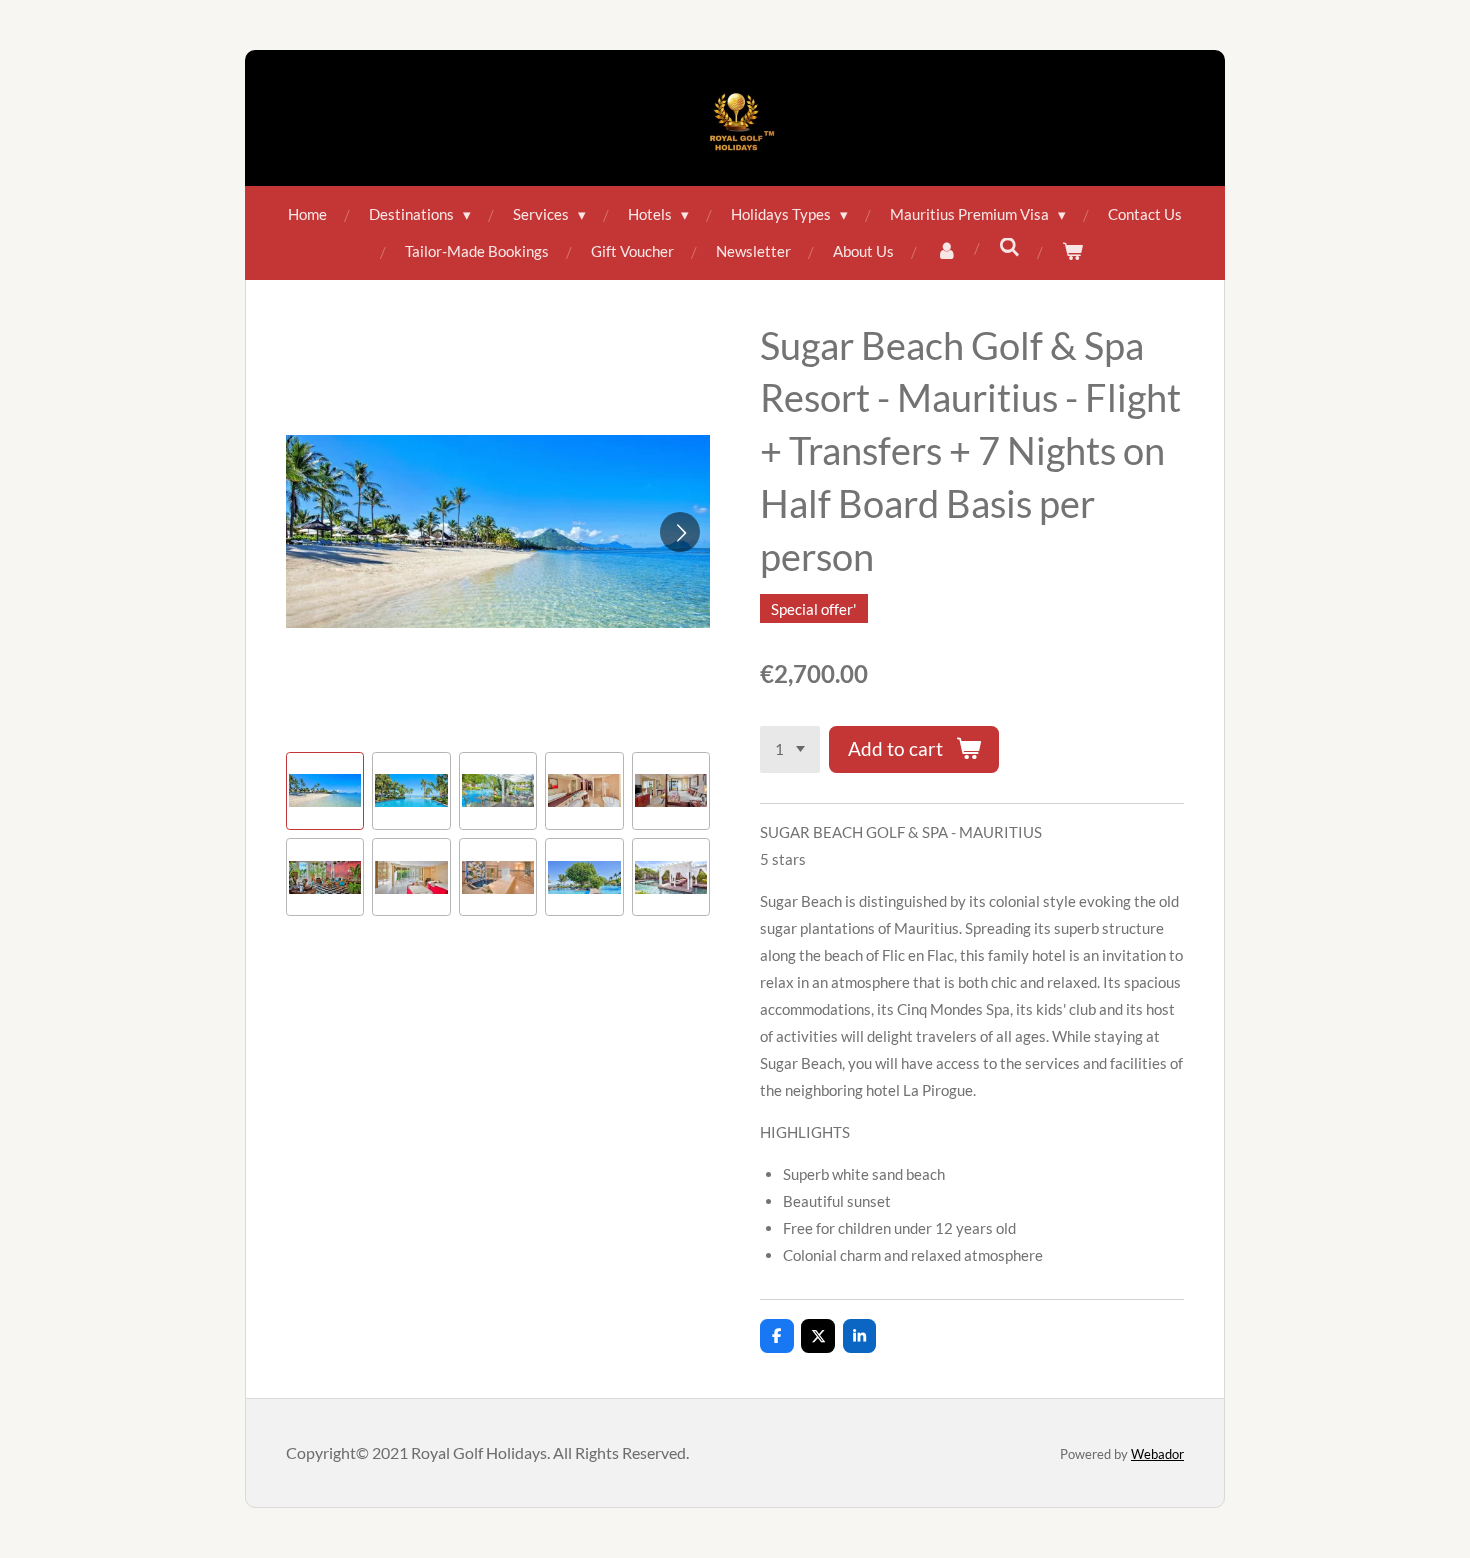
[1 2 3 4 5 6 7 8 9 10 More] (790, 749)
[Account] (946, 251)
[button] (325, 791)
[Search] (1009, 247)
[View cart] (1072, 251)
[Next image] (680, 532)
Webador (1157, 1454)
